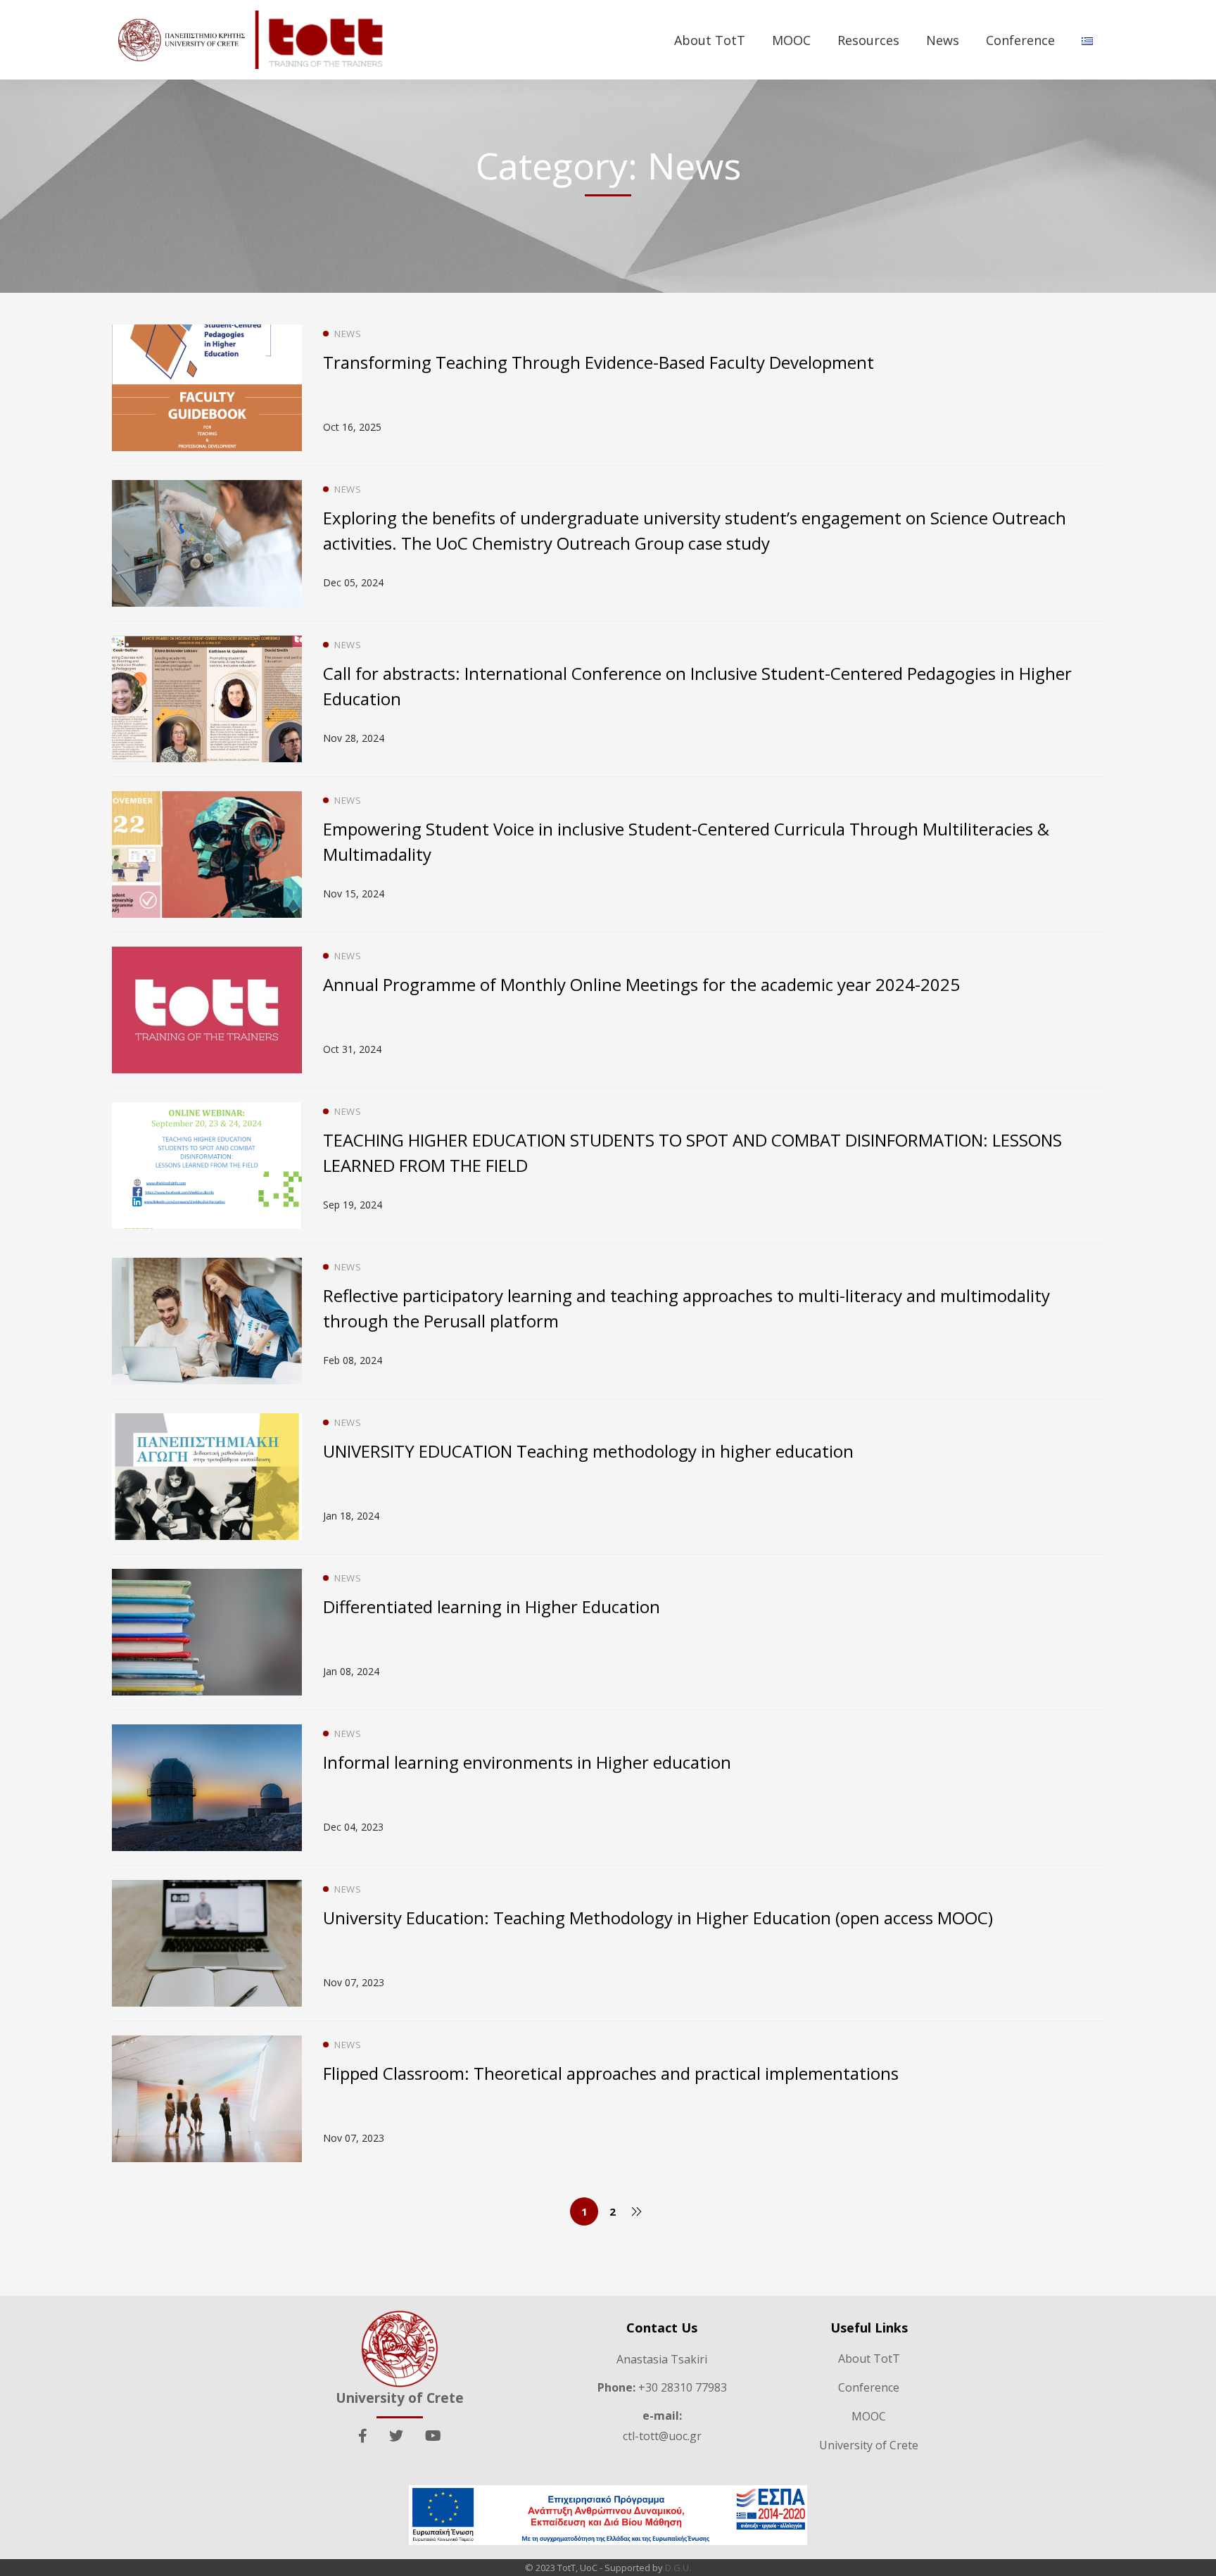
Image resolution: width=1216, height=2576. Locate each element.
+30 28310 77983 (662, 2387)
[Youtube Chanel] (433, 2436)
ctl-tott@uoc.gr (662, 2436)
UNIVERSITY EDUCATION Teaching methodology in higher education (588, 1451)
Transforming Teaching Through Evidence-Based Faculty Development (598, 362)
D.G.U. (678, 2568)
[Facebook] (363, 2436)
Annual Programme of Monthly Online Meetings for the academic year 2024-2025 (641, 984)
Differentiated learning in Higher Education (492, 1606)
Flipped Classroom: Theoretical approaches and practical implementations (611, 2073)
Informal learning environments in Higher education (527, 1762)
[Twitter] (396, 2436)
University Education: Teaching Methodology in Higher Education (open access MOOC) (658, 1918)
